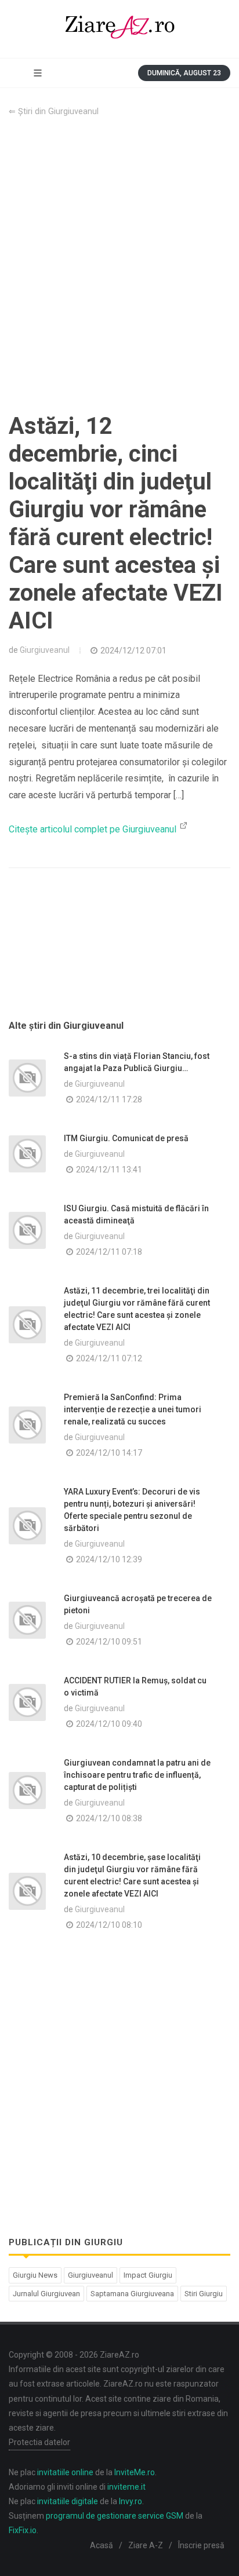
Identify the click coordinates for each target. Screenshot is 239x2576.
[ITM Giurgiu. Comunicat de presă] (27, 1154)
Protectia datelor (39, 2442)
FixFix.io (23, 2530)
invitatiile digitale (68, 2501)
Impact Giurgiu (148, 2275)
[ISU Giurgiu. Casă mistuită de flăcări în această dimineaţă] (27, 1230)
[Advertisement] (119, 265)
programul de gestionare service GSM (115, 2516)
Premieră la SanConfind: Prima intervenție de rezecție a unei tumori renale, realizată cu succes (133, 1409)
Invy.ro (131, 2501)
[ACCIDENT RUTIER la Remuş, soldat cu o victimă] (27, 1702)
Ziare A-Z (146, 2545)
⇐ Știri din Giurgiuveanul (54, 112)
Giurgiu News (35, 2275)
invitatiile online (65, 2472)
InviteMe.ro (135, 2472)
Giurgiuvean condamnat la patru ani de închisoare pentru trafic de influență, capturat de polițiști (137, 1775)
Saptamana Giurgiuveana (132, 2294)
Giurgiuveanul (45, 650)
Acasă (102, 2545)
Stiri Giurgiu (204, 2294)
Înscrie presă (201, 2545)
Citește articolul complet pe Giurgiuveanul (94, 829)
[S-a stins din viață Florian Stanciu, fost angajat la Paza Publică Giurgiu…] (27, 1078)
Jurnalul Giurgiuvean (46, 2294)
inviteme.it (126, 2487)
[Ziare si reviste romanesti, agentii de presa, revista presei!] (119, 29)
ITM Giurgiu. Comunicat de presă (126, 1138)
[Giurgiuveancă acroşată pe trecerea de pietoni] (27, 1620)
